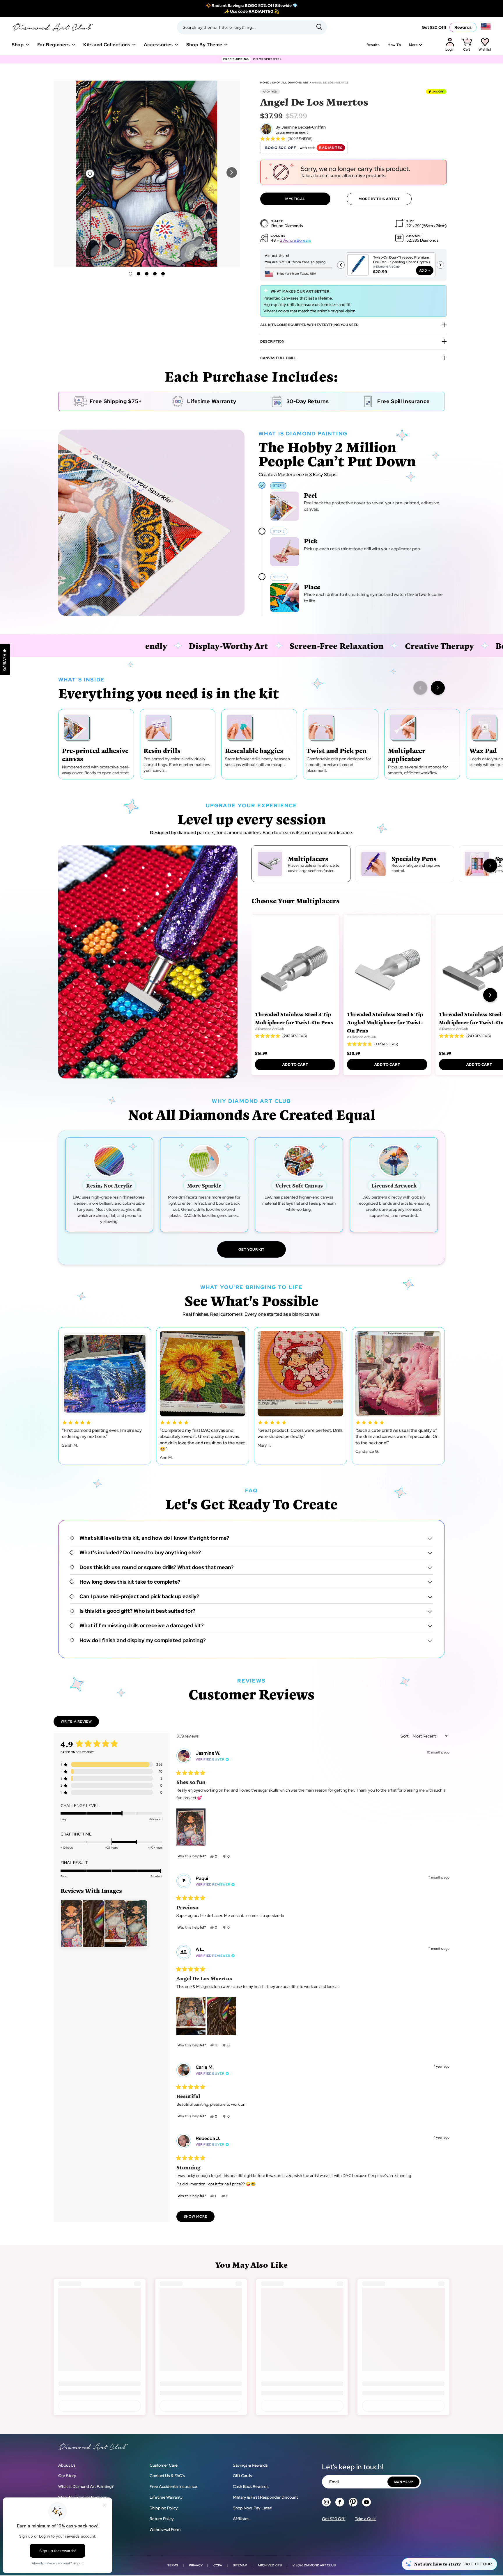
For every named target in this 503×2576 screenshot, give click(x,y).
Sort (405, 1736)
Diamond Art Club (320, 2565)
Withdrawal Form (165, 2529)
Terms (173, 2565)
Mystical (295, 199)
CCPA (218, 2565)
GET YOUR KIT (251, 1249)
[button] (232, 172)
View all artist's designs (291, 133)
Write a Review (80, 1723)
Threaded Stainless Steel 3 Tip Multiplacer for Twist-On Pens (294, 1018)
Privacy (196, 2565)
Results (373, 45)
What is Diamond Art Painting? (86, 2486)
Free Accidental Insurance (173, 2486)
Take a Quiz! (366, 2519)
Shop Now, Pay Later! (253, 2508)
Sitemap (240, 2565)
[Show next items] (438, 688)
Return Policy (162, 2519)
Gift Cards (242, 2476)
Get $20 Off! (434, 27)
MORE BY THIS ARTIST (379, 199)
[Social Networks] (326, 2502)
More (413, 45)
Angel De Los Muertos (331, 83)
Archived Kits (270, 2565)
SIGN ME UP (403, 2482)
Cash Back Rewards (251, 2486)
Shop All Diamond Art (291, 83)
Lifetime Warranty (166, 2497)
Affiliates (241, 2519)
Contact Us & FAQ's (167, 2476)
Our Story (67, 2476)
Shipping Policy (164, 2508)
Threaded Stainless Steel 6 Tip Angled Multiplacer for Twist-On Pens (385, 1022)
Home (265, 83)
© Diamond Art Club (270, 1029)
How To (394, 45)
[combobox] (252, 27)
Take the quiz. (479, 2564)
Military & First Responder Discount (265, 2497)
